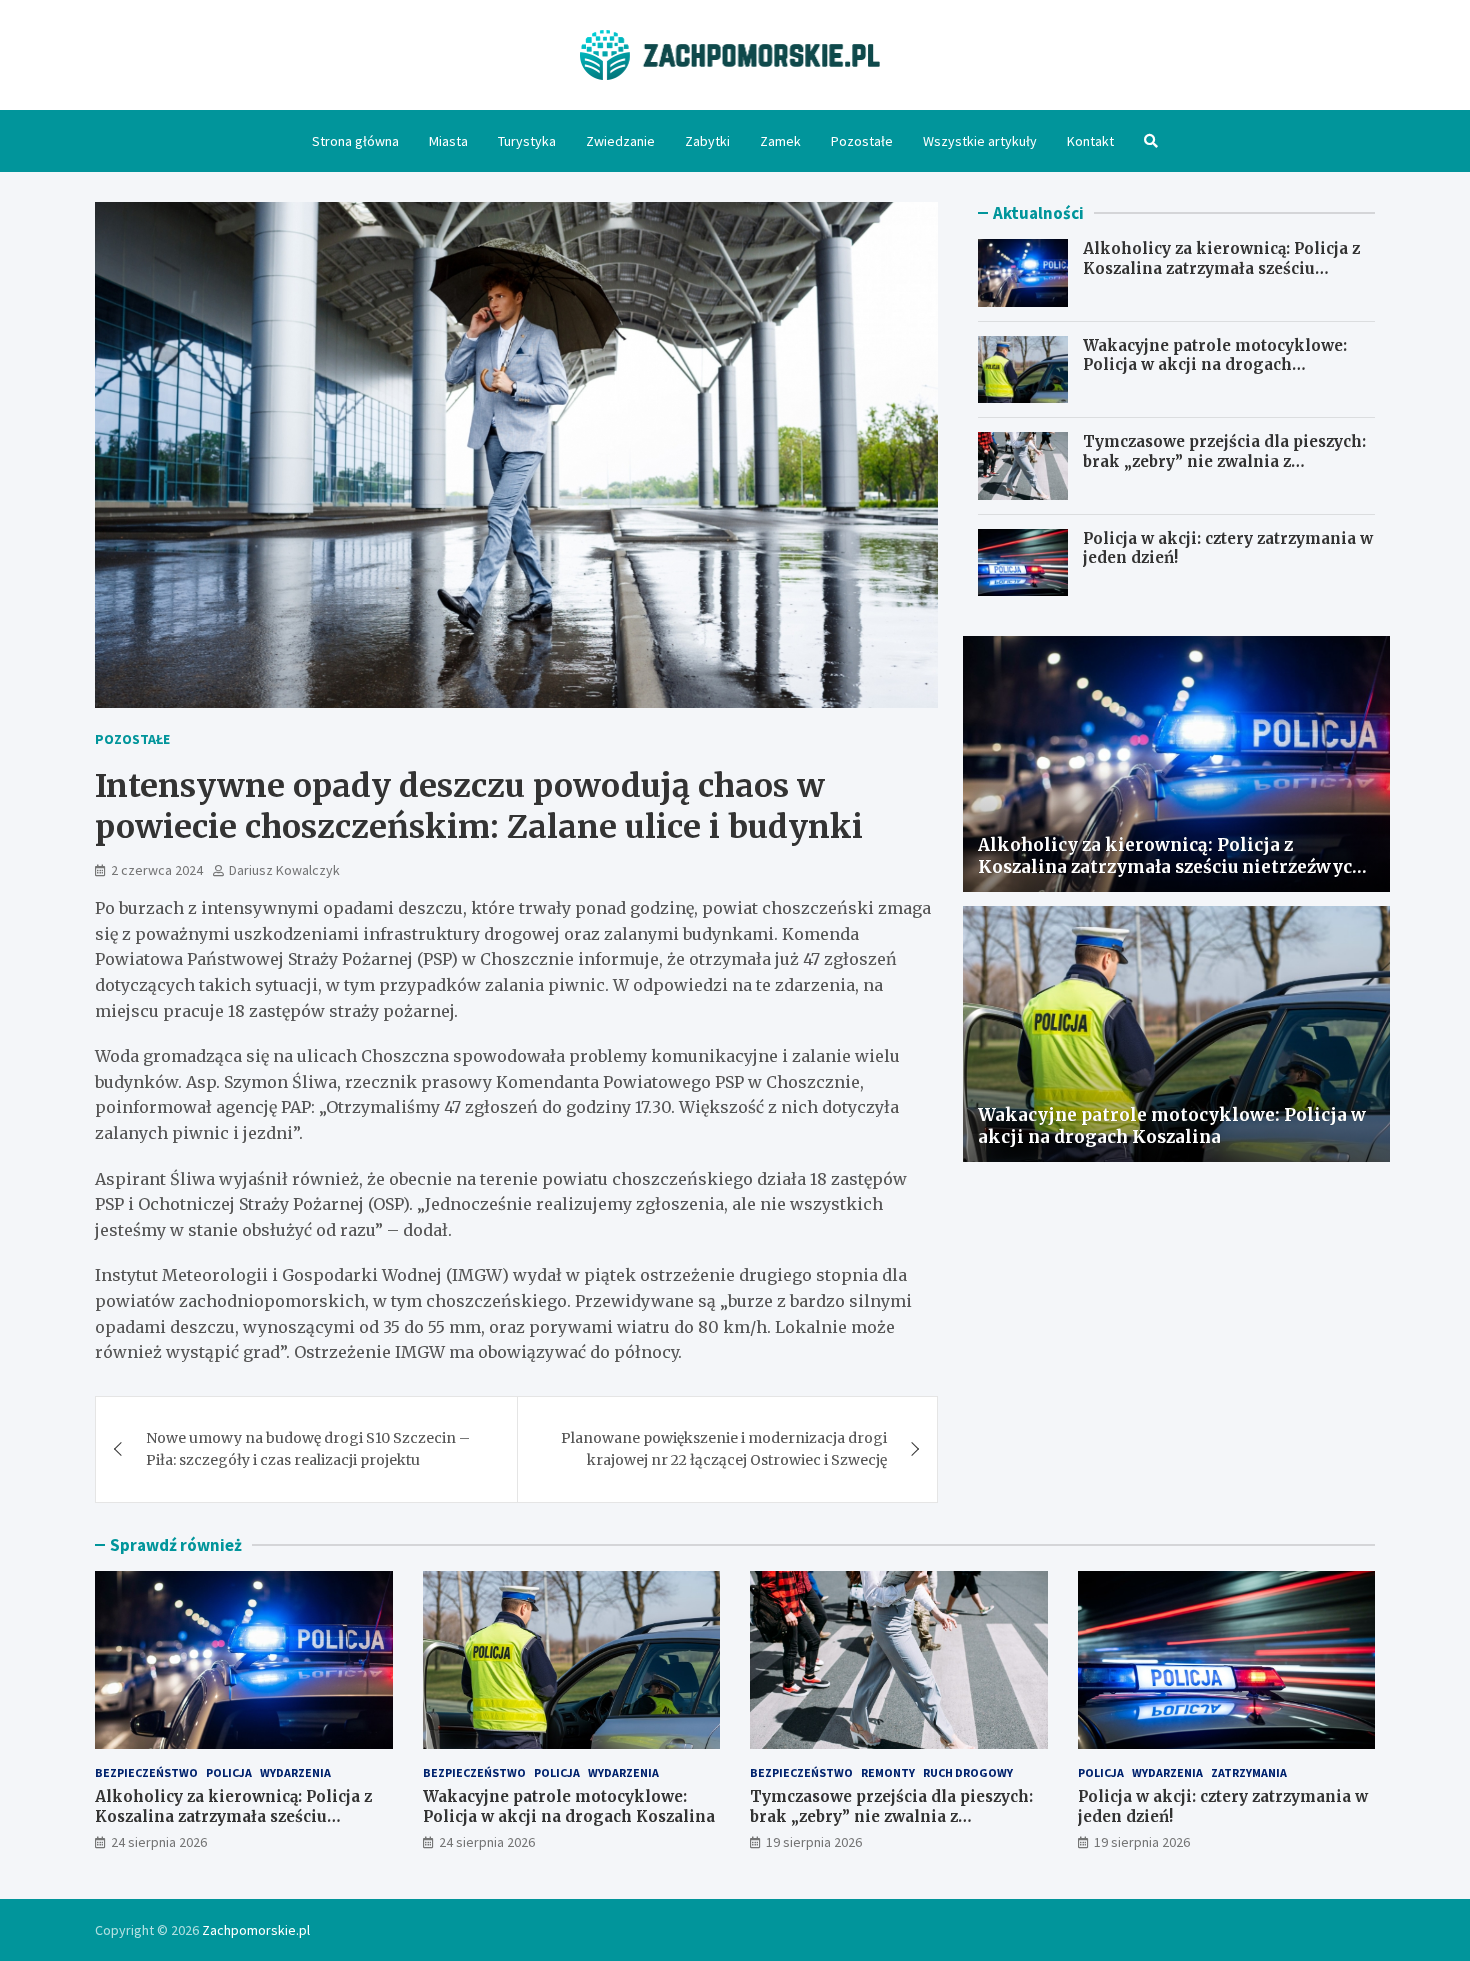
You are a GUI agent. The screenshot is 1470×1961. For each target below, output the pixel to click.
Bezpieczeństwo (146, 1772)
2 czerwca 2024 (157, 870)
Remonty (888, 1772)
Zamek (780, 141)
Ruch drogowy (968, 1772)
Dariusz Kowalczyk (284, 870)
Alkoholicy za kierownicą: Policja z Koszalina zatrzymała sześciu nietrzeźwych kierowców (1221, 268)
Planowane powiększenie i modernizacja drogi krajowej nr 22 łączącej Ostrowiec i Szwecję (724, 1449)
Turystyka (527, 141)
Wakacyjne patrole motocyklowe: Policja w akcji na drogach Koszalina (1215, 365)
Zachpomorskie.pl (256, 1930)
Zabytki (707, 141)
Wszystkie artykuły (980, 141)
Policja (229, 1772)
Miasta (448, 141)
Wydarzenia (295, 1772)
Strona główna (355, 141)
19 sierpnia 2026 (814, 1842)
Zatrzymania (1249, 1772)
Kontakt (1090, 141)
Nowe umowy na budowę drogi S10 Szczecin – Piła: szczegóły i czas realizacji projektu (308, 1449)
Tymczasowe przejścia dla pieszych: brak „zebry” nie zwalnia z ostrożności (1224, 461)
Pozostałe (862, 141)
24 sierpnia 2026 (159, 1842)
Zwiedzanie (620, 141)
